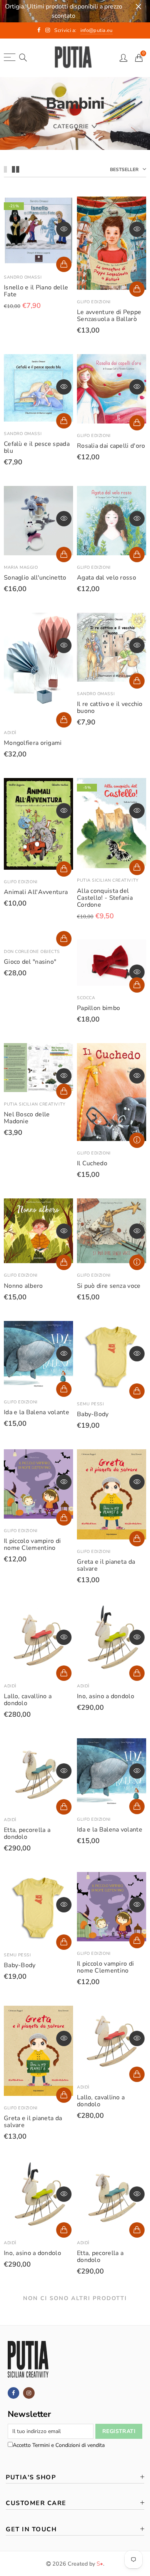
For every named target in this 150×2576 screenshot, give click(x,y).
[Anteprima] (64, 229)
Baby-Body (93, 1414)
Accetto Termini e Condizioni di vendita (59, 2445)
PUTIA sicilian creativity (108, 880)
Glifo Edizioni (94, 302)
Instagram (29, 2393)
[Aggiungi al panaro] (64, 264)
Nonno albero (23, 1286)
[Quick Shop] (64, 720)
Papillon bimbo (98, 1008)
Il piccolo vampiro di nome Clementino (32, 1544)
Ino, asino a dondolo (106, 1696)
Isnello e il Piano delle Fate (36, 291)
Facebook (13, 2393)
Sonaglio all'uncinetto (35, 578)
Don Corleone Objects (32, 952)
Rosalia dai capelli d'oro (111, 446)
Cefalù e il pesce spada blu (37, 447)
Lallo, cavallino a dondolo (28, 1700)
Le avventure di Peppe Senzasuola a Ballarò (109, 316)
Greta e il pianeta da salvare (106, 1565)
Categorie (71, 126)
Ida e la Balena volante (37, 1412)
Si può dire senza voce (109, 1286)
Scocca (86, 998)
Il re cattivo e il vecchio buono (110, 707)
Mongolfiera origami (33, 743)
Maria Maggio (21, 567)
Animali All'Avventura (36, 892)
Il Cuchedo (92, 1163)
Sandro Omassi (23, 277)
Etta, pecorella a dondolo (27, 1833)
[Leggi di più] (137, 1140)
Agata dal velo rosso (107, 578)
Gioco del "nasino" (30, 962)
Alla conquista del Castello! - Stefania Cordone (105, 898)
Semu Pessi (90, 1404)
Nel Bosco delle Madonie (27, 1118)
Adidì (10, 733)
